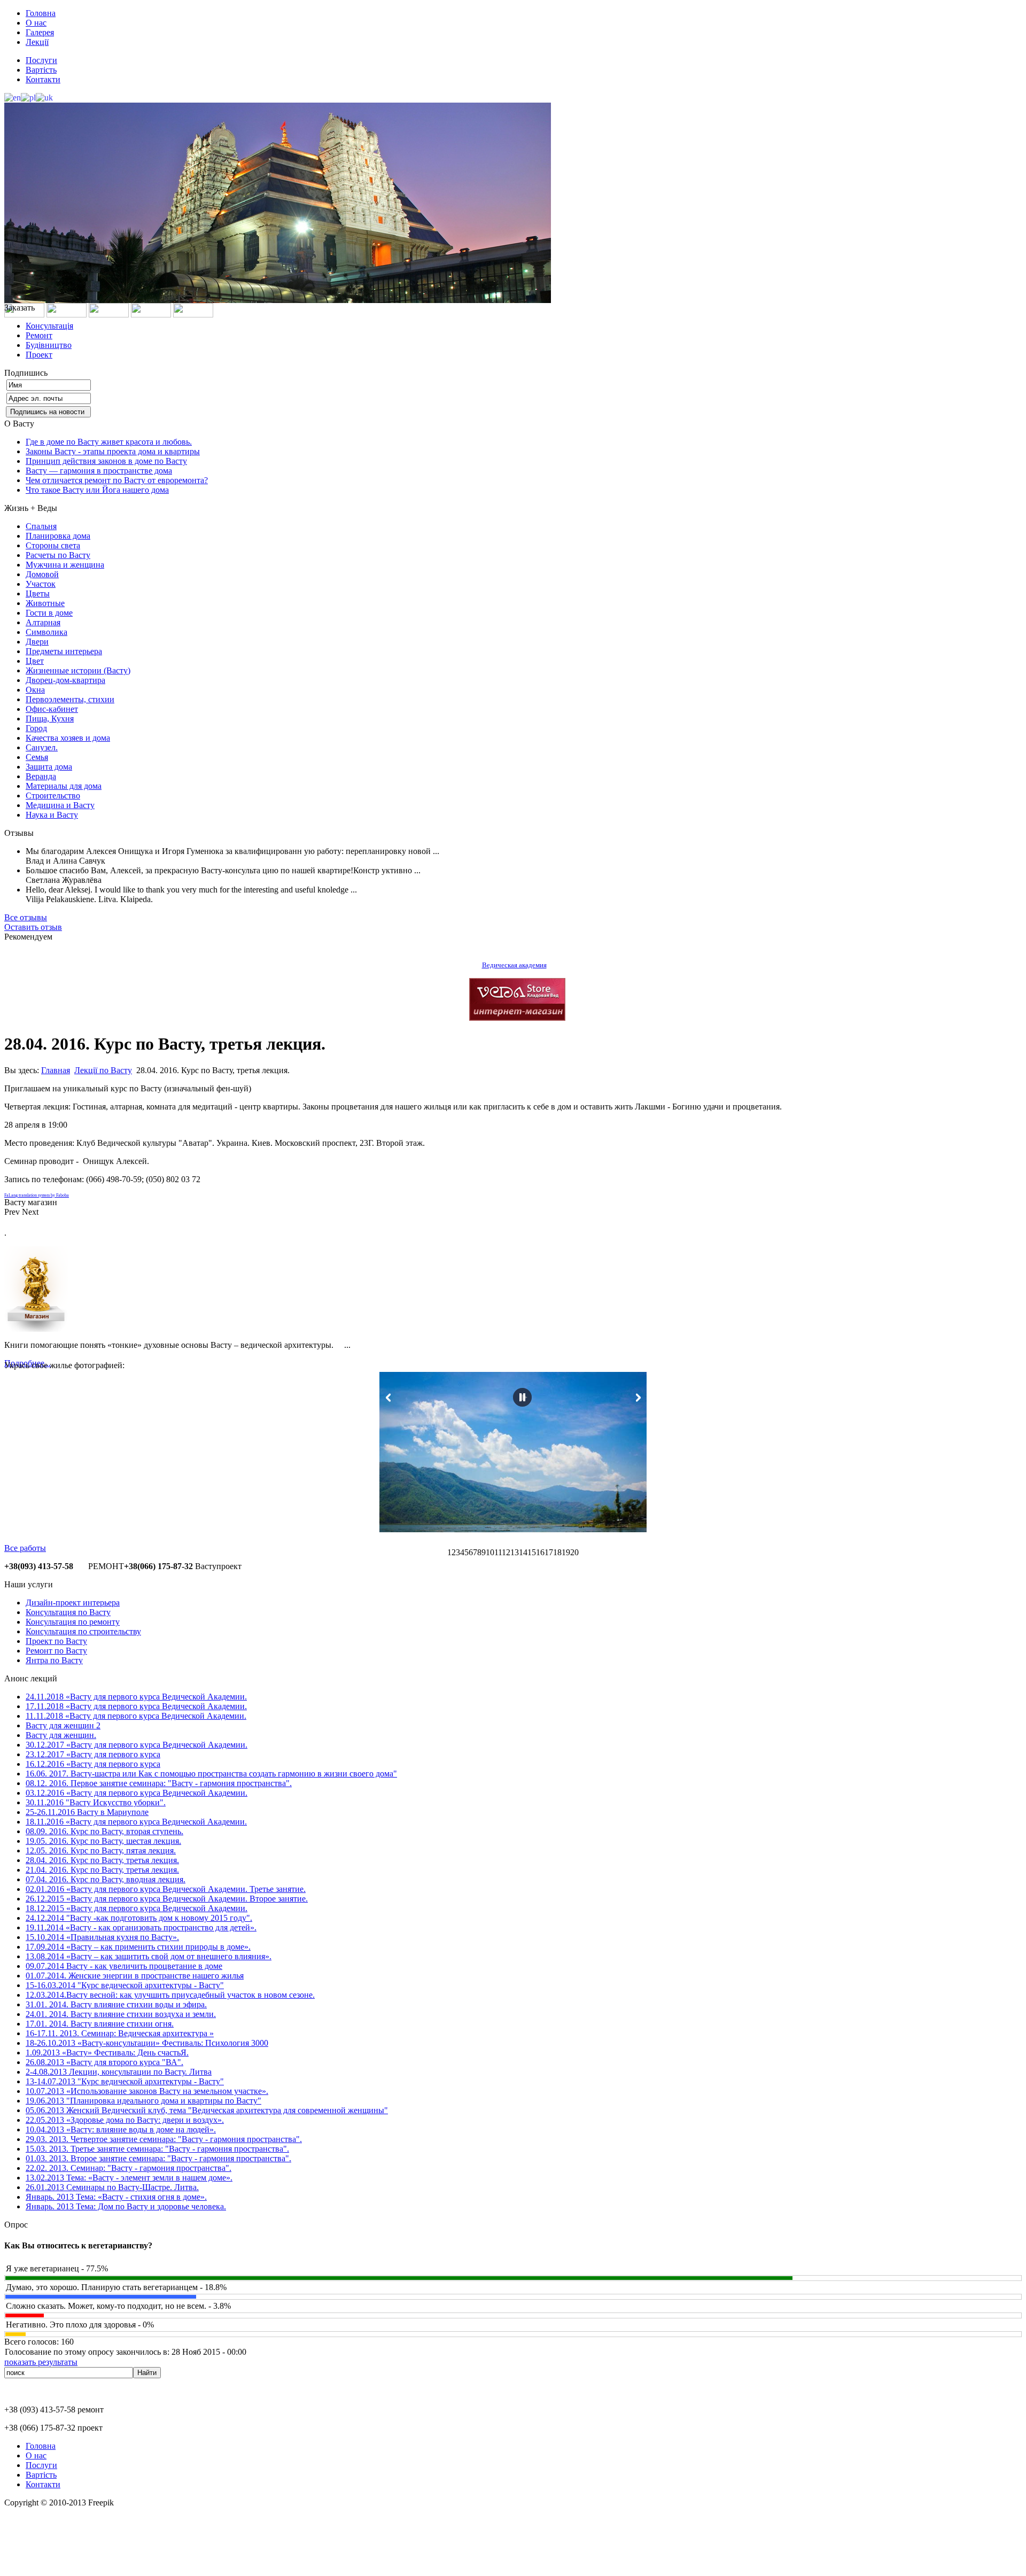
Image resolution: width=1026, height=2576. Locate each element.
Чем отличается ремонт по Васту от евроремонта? (117, 480)
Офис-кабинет (52, 709)
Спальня (41, 526)
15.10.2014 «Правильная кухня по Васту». (102, 1937)
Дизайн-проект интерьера (73, 1603)
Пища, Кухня (50, 719)
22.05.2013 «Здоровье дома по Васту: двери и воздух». (125, 2120)
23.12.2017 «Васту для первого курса (93, 1754)
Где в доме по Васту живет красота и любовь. (109, 442)
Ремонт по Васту (56, 1651)
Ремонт (39, 335)
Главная (56, 1070)
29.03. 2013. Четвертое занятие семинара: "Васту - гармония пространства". (164, 2139)
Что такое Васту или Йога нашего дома (97, 490)
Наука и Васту (52, 815)
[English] (13, 97)
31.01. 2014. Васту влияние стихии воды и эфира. (116, 2004)
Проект (39, 355)
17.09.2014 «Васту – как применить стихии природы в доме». (138, 1947)
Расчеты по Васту (58, 555)
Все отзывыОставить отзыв (33, 922)
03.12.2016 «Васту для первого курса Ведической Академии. (137, 1793)
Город (36, 728)
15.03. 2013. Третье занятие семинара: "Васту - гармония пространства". (157, 2149)
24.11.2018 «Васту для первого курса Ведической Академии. (136, 1697)
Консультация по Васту (68, 1612)
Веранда (41, 776)
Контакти (43, 79)
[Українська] (44, 97)
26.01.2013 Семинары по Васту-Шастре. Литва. (112, 2187)
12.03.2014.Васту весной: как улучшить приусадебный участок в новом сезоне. (170, 1995)
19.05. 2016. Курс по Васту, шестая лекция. (103, 1841)
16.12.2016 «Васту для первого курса (93, 1764)
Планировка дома (58, 536)
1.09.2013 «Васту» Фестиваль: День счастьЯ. (107, 2053)
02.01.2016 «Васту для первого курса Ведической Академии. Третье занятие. (166, 1889)
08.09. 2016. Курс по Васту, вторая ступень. (104, 1831)
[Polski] (28, 97)
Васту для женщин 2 (63, 1725)
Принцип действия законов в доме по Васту (106, 461)
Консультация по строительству (83, 1631)
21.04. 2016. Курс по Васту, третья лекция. (102, 1870)
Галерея (40, 32)
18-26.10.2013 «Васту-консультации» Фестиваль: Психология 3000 (147, 2043)
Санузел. (42, 747)
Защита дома (49, 767)
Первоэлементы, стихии (70, 699)
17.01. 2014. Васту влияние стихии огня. (100, 2024)
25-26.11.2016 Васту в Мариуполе (87, 1812)
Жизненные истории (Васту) (78, 670)
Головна (41, 13)
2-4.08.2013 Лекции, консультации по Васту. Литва (119, 2072)
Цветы (38, 593)
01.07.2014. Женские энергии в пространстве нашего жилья (135, 1976)
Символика (46, 632)
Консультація (49, 326)
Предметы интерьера (64, 651)
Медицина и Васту (60, 805)
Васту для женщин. (61, 1735)
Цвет (35, 661)
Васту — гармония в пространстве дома (99, 471)
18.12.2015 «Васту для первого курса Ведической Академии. (137, 1908)
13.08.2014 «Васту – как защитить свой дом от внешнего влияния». (149, 1956)
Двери (37, 642)
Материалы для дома (64, 786)
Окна (35, 690)
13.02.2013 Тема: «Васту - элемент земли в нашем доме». (129, 2178)
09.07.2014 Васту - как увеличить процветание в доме (124, 1966)
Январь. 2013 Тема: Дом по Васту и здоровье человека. (126, 2206)
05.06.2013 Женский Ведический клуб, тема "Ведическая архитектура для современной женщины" (207, 2110)
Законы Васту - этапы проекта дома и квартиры (113, 451)
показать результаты (41, 2362)
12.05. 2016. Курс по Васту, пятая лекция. (101, 1850)
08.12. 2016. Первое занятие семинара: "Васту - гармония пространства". (159, 1783)
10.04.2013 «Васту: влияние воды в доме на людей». (121, 2129)
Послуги (41, 60)
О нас (36, 23)
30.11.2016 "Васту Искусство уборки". (96, 1802)
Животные (45, 603)
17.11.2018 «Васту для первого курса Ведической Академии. (136, 1706)
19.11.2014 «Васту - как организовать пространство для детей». (141, 1927)
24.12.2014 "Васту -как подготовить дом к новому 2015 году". (139, 1918)
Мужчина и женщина (65, 565)
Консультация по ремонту (73, 1622)
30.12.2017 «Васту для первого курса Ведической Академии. (137, 1745)
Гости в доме (49, 613)
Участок (41, 584)
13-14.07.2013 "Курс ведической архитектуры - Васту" (125, 2081)
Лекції (37, 42)
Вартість (41, 70)
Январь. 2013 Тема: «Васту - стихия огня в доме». (116, 2197)
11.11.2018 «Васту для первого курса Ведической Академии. (136, 1716)
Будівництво (49, 345)
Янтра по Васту (54, 1660)
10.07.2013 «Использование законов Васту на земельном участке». (147, 2091)
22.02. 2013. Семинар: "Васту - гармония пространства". (129, 2168)
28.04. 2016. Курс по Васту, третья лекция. (102, 1860)
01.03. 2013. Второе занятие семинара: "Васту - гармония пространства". (158, 2158)
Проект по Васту (56, 1641)
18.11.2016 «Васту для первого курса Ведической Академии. (136, 1822)
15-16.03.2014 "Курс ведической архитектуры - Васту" (125, 1985)
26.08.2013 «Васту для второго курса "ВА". (104, 2062)
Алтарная (43, 622)
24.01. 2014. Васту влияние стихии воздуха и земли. (121, 2014)
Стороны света (53, 545)
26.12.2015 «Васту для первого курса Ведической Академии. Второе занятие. (167, 1899)
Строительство (53, 796)
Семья (37, 757)
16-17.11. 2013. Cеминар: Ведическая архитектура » (120, 2033)
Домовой (42, 574)
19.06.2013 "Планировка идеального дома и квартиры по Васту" (143, 2101)
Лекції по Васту (103, 1070)
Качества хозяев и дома (68, 738)
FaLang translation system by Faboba (37, 1195)
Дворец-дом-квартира (65, 680)
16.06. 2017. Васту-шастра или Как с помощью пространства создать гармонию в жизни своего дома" (211, 1774)
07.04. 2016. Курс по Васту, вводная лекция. (106, 1879)
